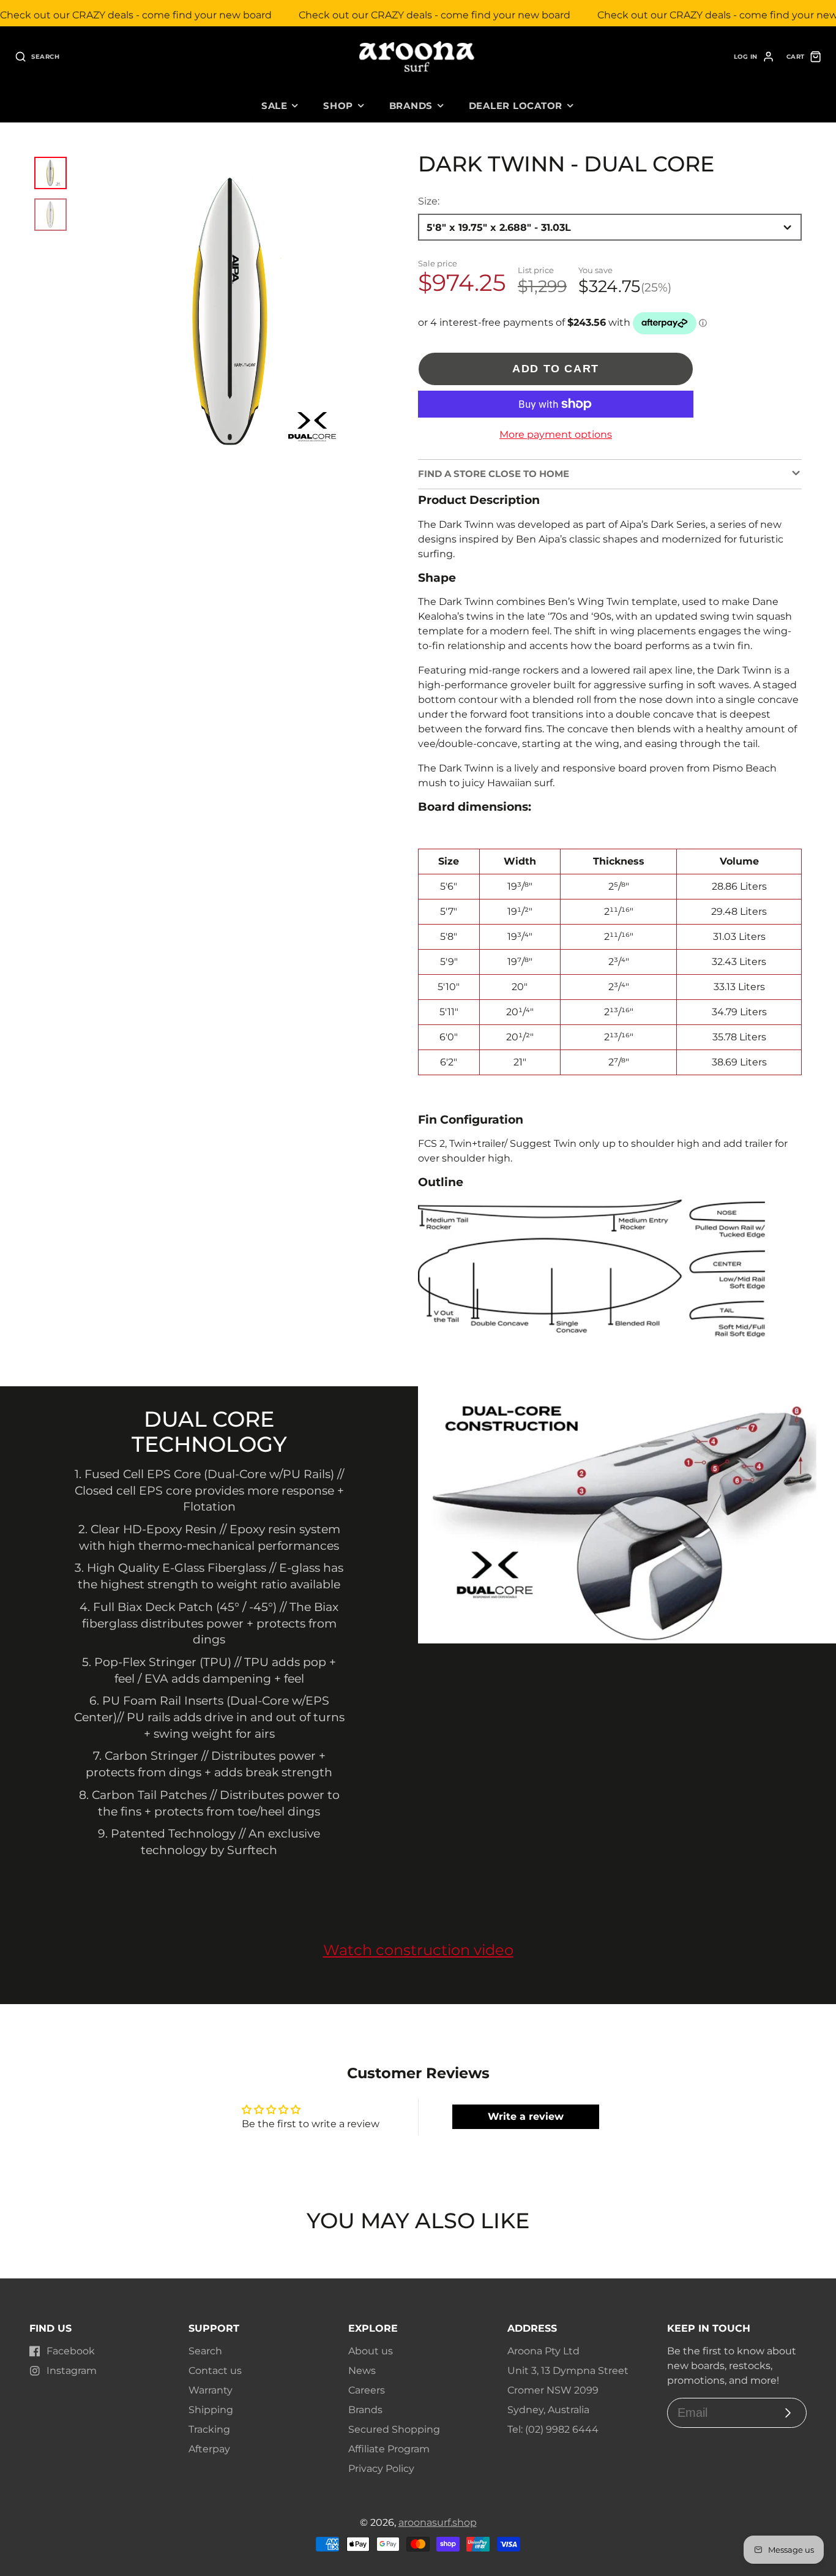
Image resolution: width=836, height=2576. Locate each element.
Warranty (211, 2390)
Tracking (209, 2429)
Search (205, 2351)
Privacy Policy (381, 2469)
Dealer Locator (516, 106)
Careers (367, 2390)
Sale (274, 106)
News (362, 2371)
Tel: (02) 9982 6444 (553, 2429)
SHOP (338, 106)
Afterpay (209, 2449)
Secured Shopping (394, 2429)
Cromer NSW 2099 (553, 2390)
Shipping (211, 2410)
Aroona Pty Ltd (543, 2351)
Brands (411, 106)
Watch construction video (418, 1950)
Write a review (526, 2116)
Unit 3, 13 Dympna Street (568, 2371)
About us (371, 2351)
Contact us (215, 2371)
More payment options (556, 434)
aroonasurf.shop (438, 2522)
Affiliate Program (389, 2449)
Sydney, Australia (548, 2410)
